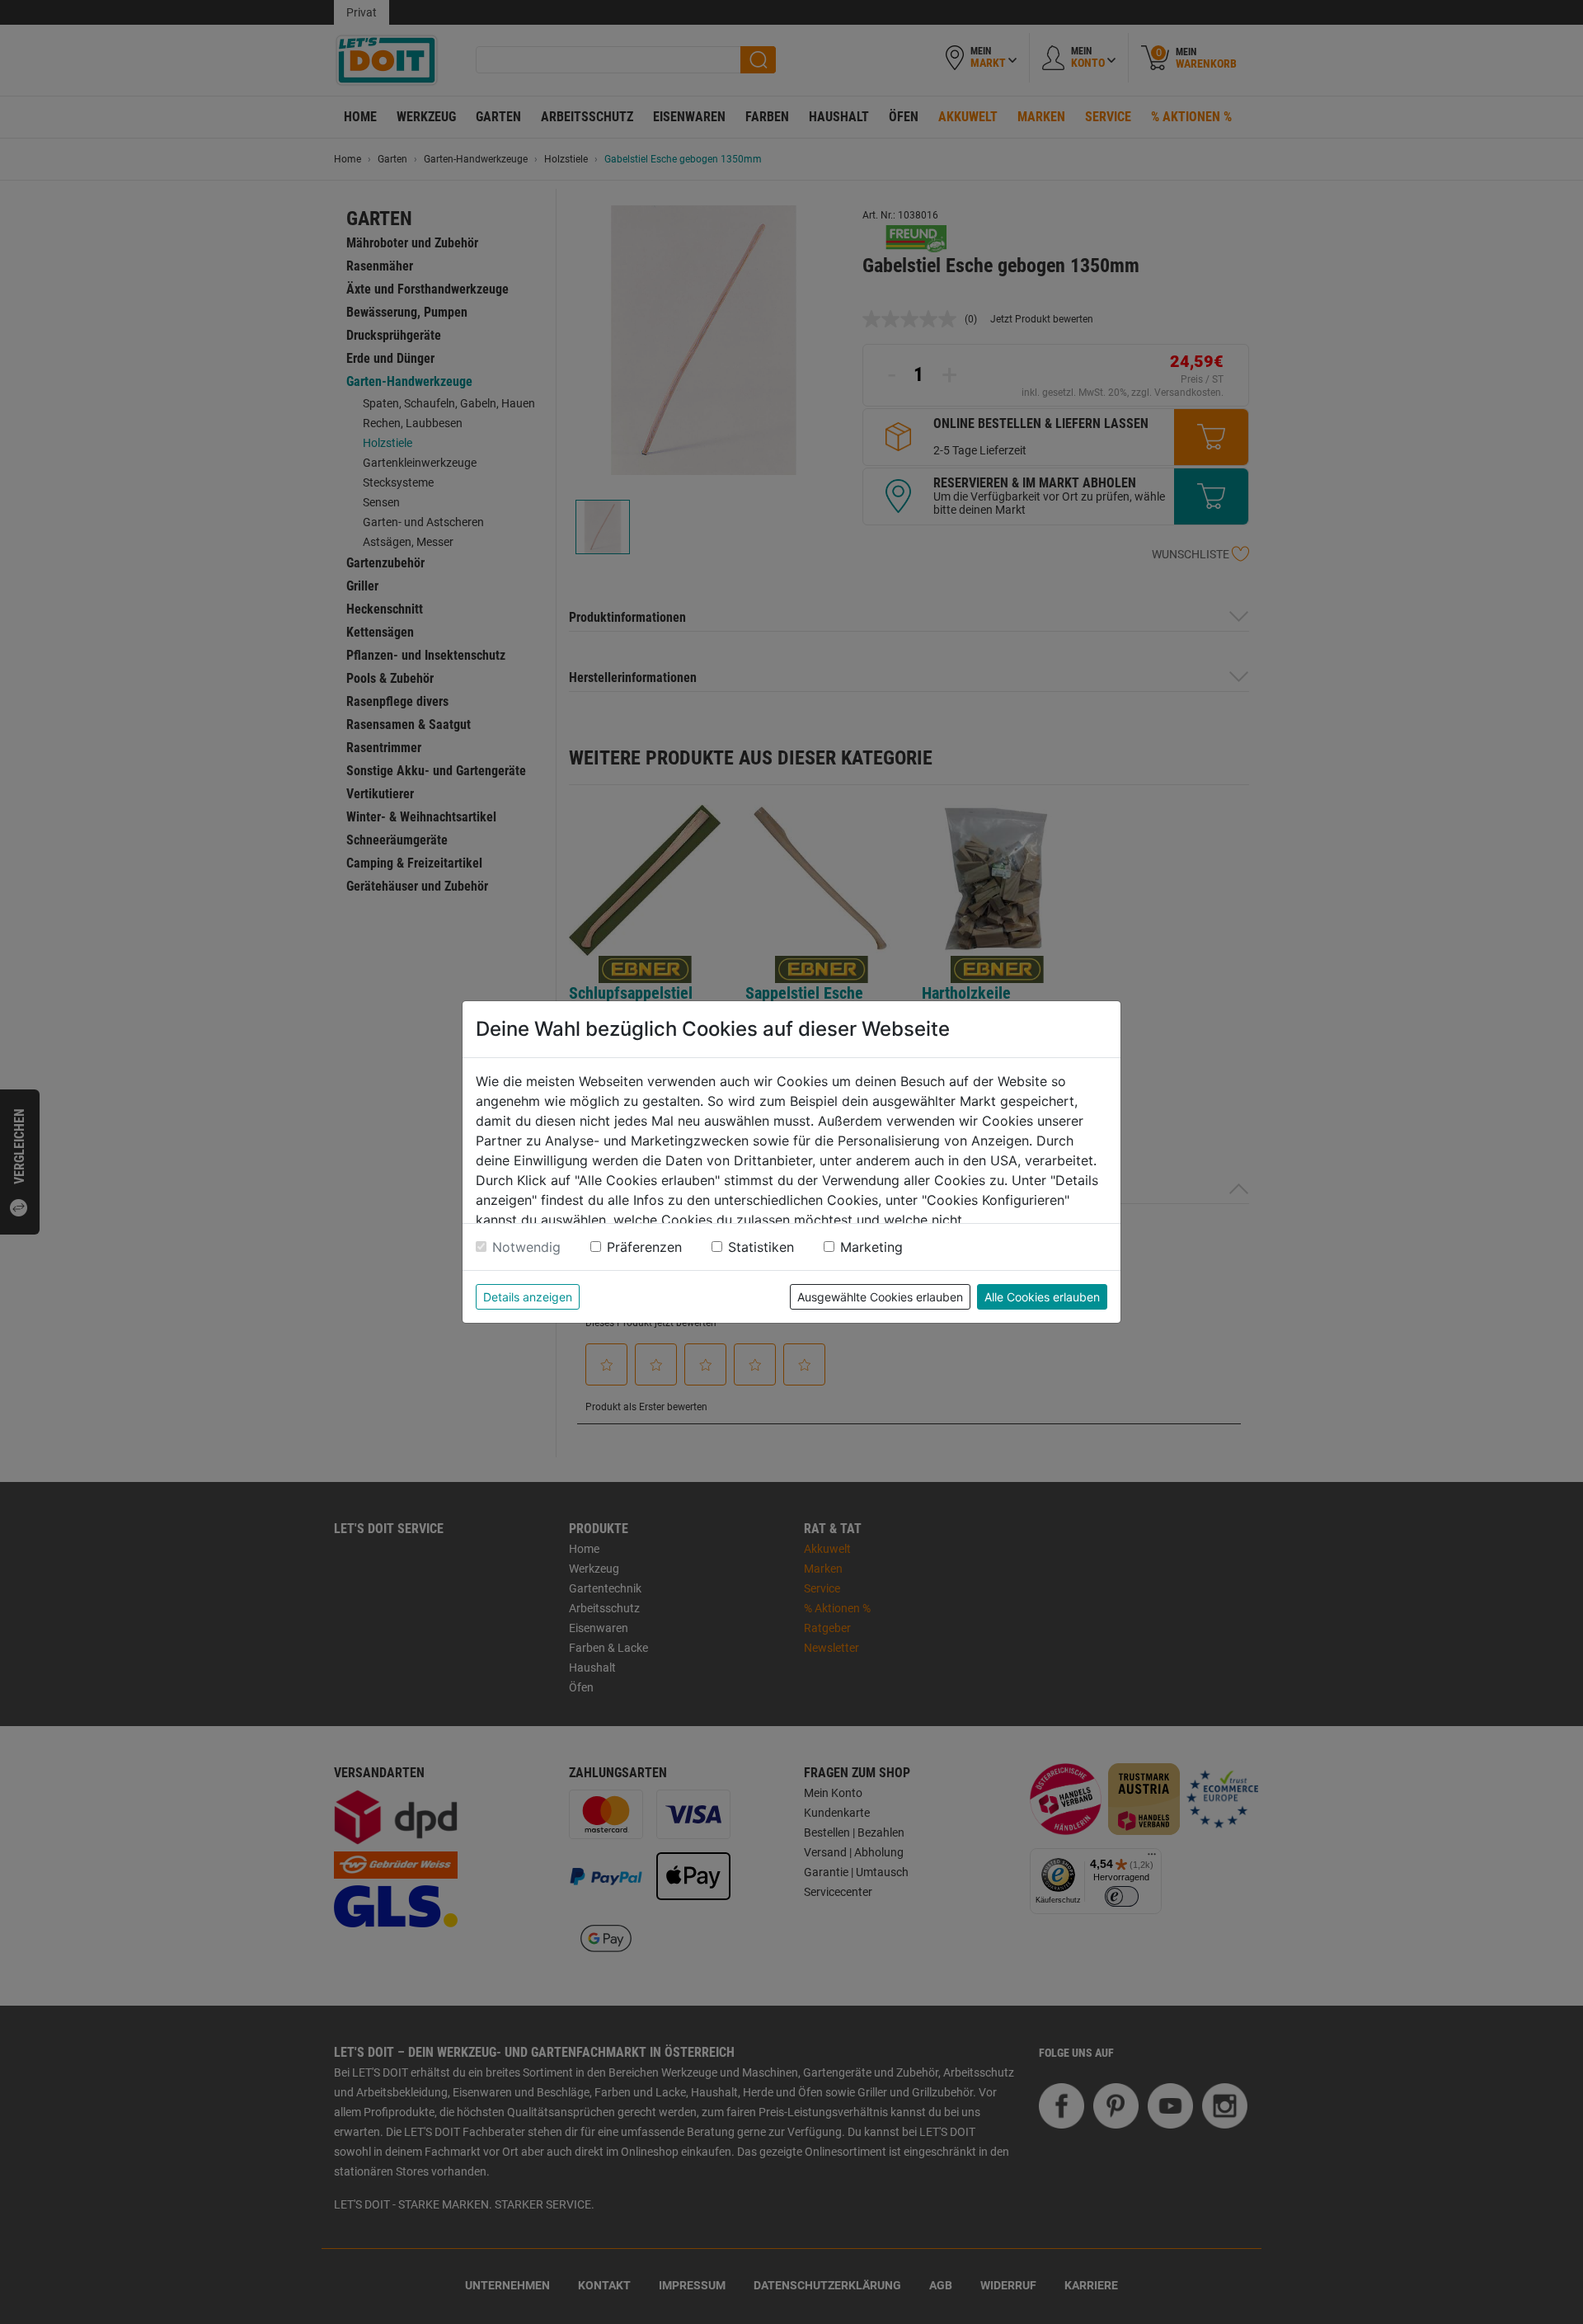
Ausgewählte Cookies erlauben (880, 1297)
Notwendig (526, 1247)
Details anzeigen (528, 1297)
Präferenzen (644, 1247)
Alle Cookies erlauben (1042, 1297)
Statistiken (761, 1247)
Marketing (871, 1247)
